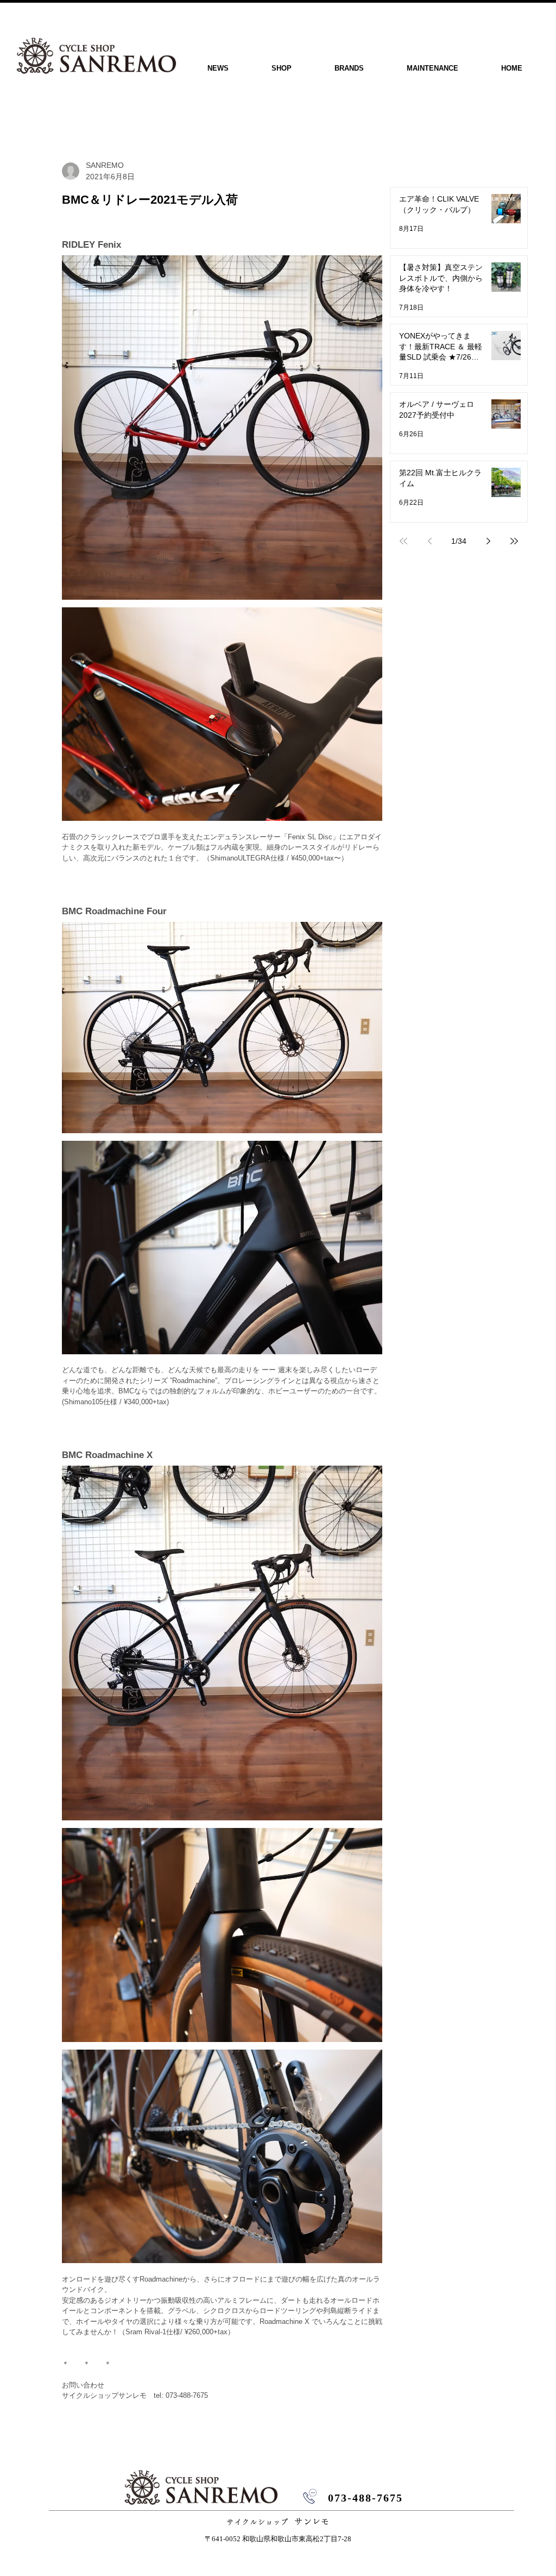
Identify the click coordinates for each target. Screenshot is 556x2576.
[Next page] (488, 541)
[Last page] (514, 541)
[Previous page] (429, 541)
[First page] (403, 541)
